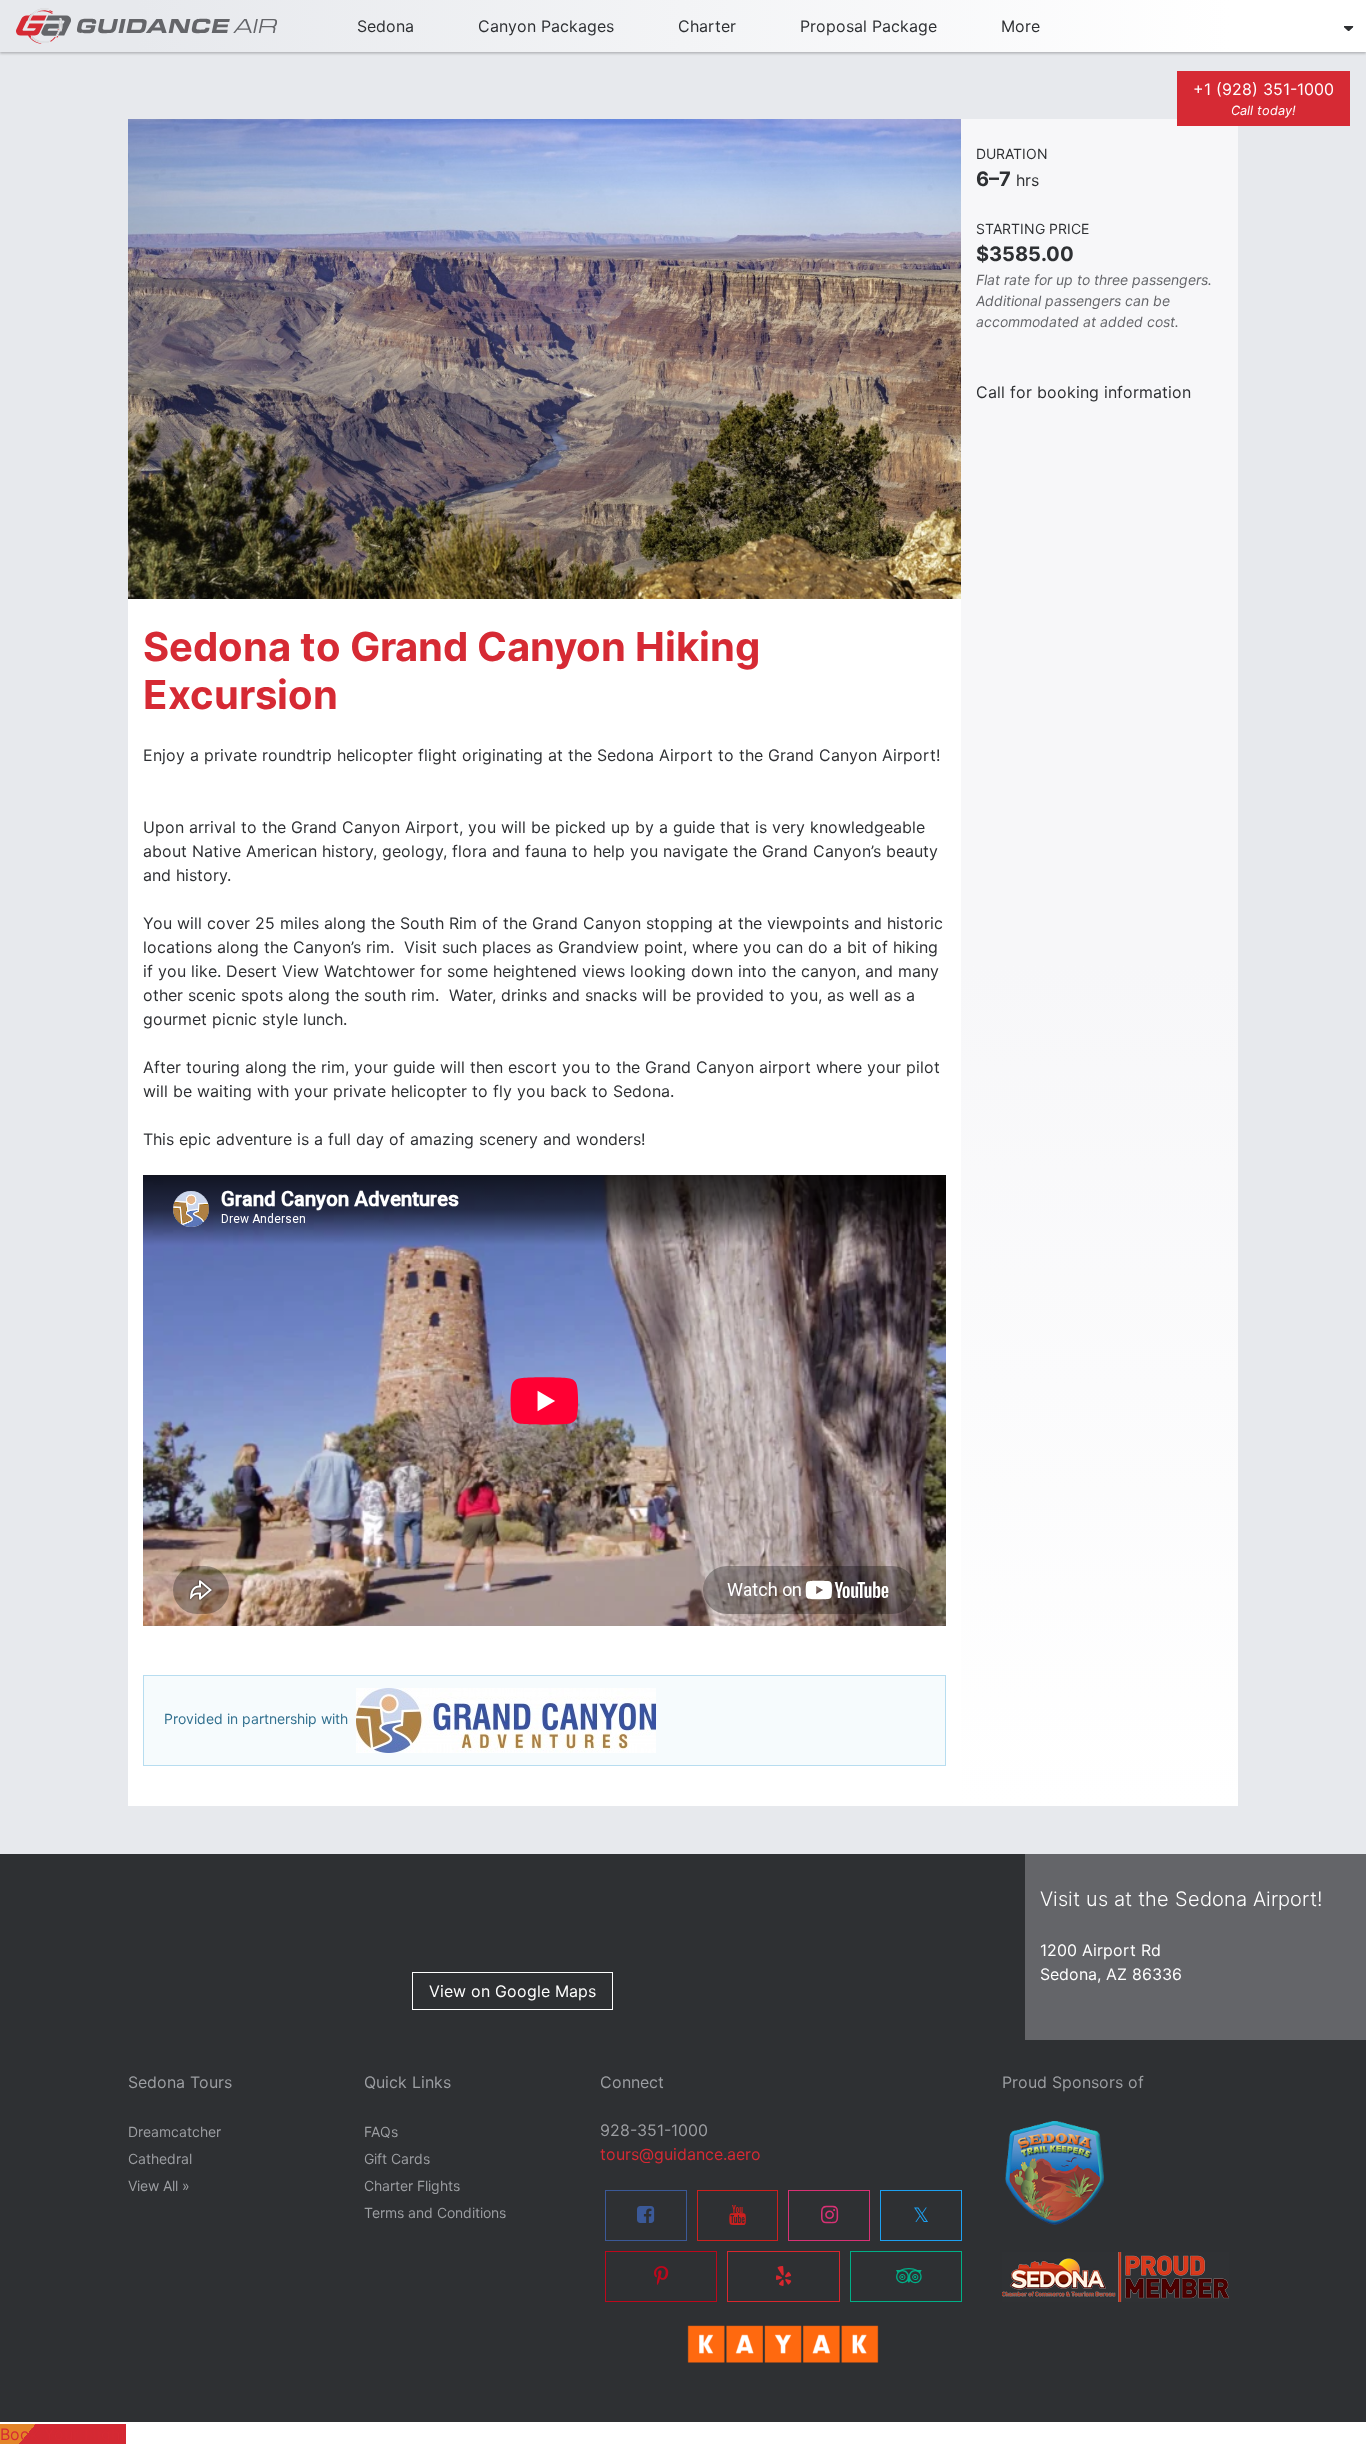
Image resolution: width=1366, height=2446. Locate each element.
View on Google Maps (512, 1991)
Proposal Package (868, 26)
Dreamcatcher (174, 2131)
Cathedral (160, 2158)
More (1020, 26)
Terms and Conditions (435, 2212)
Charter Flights (412, 2185)
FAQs (381, 2131)
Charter (707, 26)
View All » (159, 2185)
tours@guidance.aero (680, 2154)
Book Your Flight (63, 2434)
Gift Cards (397, 2158)
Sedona (385, 26)
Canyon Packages (546, 26)
